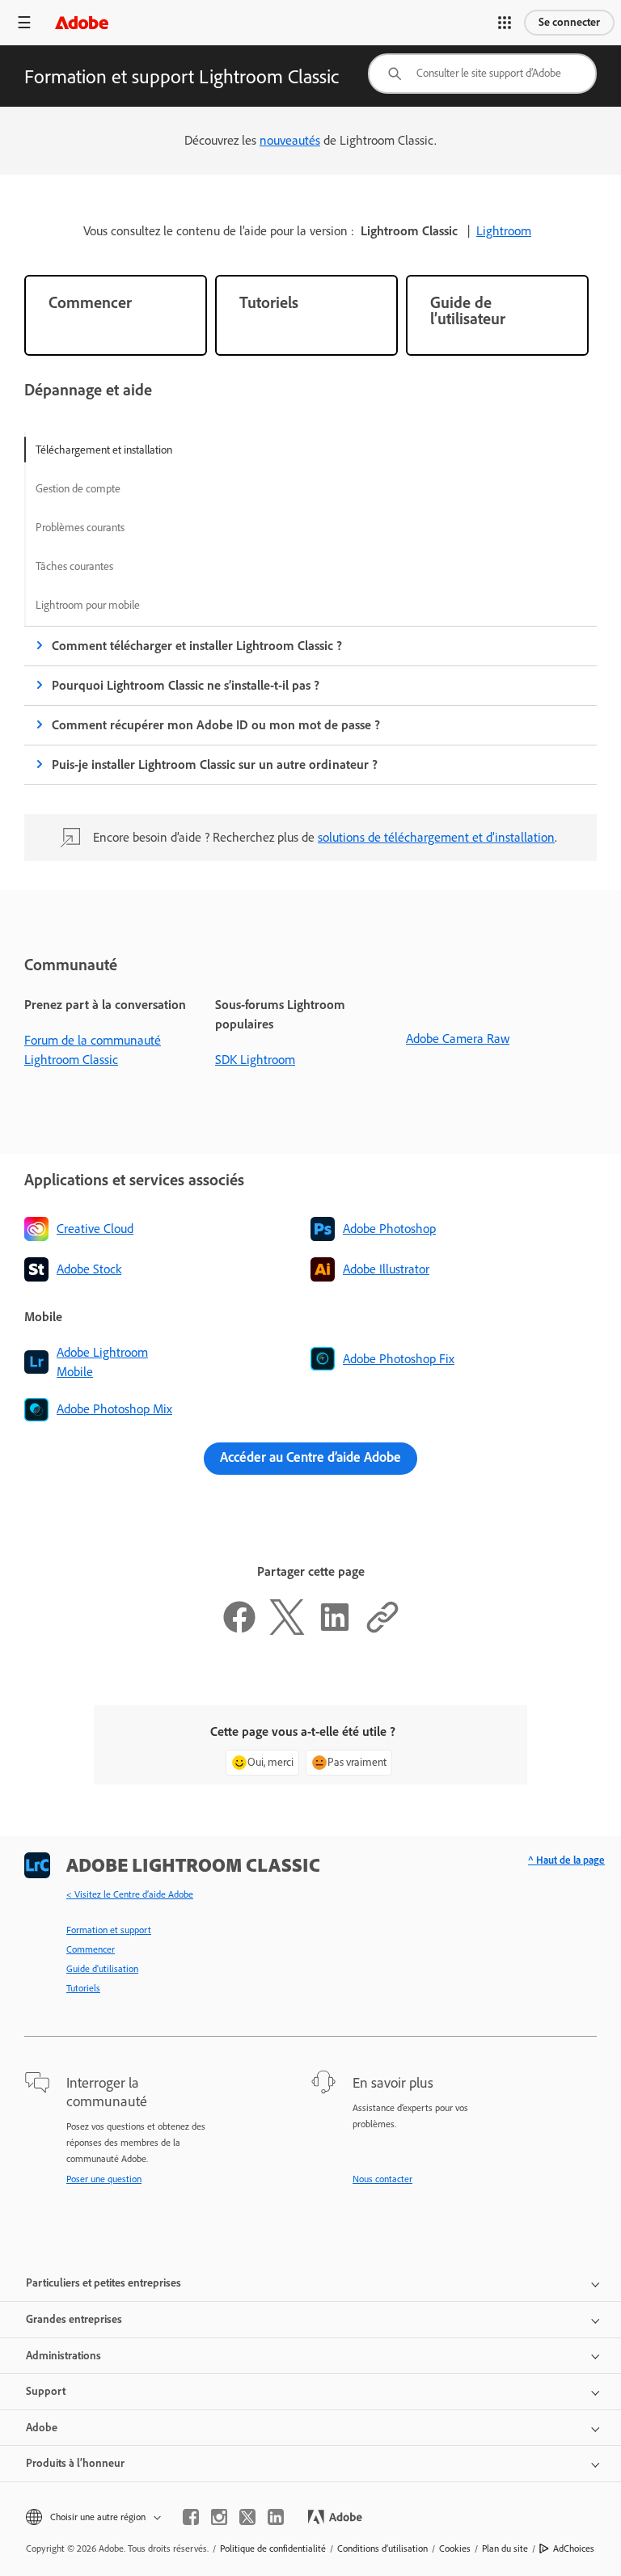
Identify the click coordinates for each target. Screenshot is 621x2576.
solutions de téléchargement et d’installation (436, 837)
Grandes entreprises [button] (74, 2319)
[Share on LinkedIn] (335, 1630)
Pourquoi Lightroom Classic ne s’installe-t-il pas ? (186, 685)
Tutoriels (83, 1988)
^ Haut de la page (566, 1860)
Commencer (91, 1949)
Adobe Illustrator (386, 1269)
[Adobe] (82, 22)
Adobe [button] (42, 2428)
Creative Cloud (95, 1229)
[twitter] (247, 2517)
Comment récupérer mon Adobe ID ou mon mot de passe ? (216, 725)
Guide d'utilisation (102, 1969)
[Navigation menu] (24, 22)
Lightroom (504, 231)
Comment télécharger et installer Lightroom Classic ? (197, 646)
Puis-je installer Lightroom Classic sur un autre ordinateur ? (215, 764)
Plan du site (505, 2549)
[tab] (104, 450)
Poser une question (104, 2179)
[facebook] (191, 2517)
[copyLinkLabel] (382, 1630)
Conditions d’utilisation (382, 2549)
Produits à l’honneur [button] (75, 2463)
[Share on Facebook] (239, 1630)
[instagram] (219, 2517)
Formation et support (109, 1930)
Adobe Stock (89, 1269)
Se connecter (569, 22)
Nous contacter (382, 2179)
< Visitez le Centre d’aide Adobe (130, 1894)
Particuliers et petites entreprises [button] (103, 2283)
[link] (116, 315)
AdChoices (574, 2549)
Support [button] (46, 2391)
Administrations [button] (63, 2356)
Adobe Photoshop (389, 1229)
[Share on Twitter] (287, 1630)
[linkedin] (276, 2517)
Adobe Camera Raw (458, 1039)
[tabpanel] (310, 758)
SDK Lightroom (255, 1060)
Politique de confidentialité (273, 2549)
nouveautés (290, 140)
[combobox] (482, 74)
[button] (505, 23)
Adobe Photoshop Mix (114, 1409)
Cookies (455, 2549)
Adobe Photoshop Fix (399, 1359)
